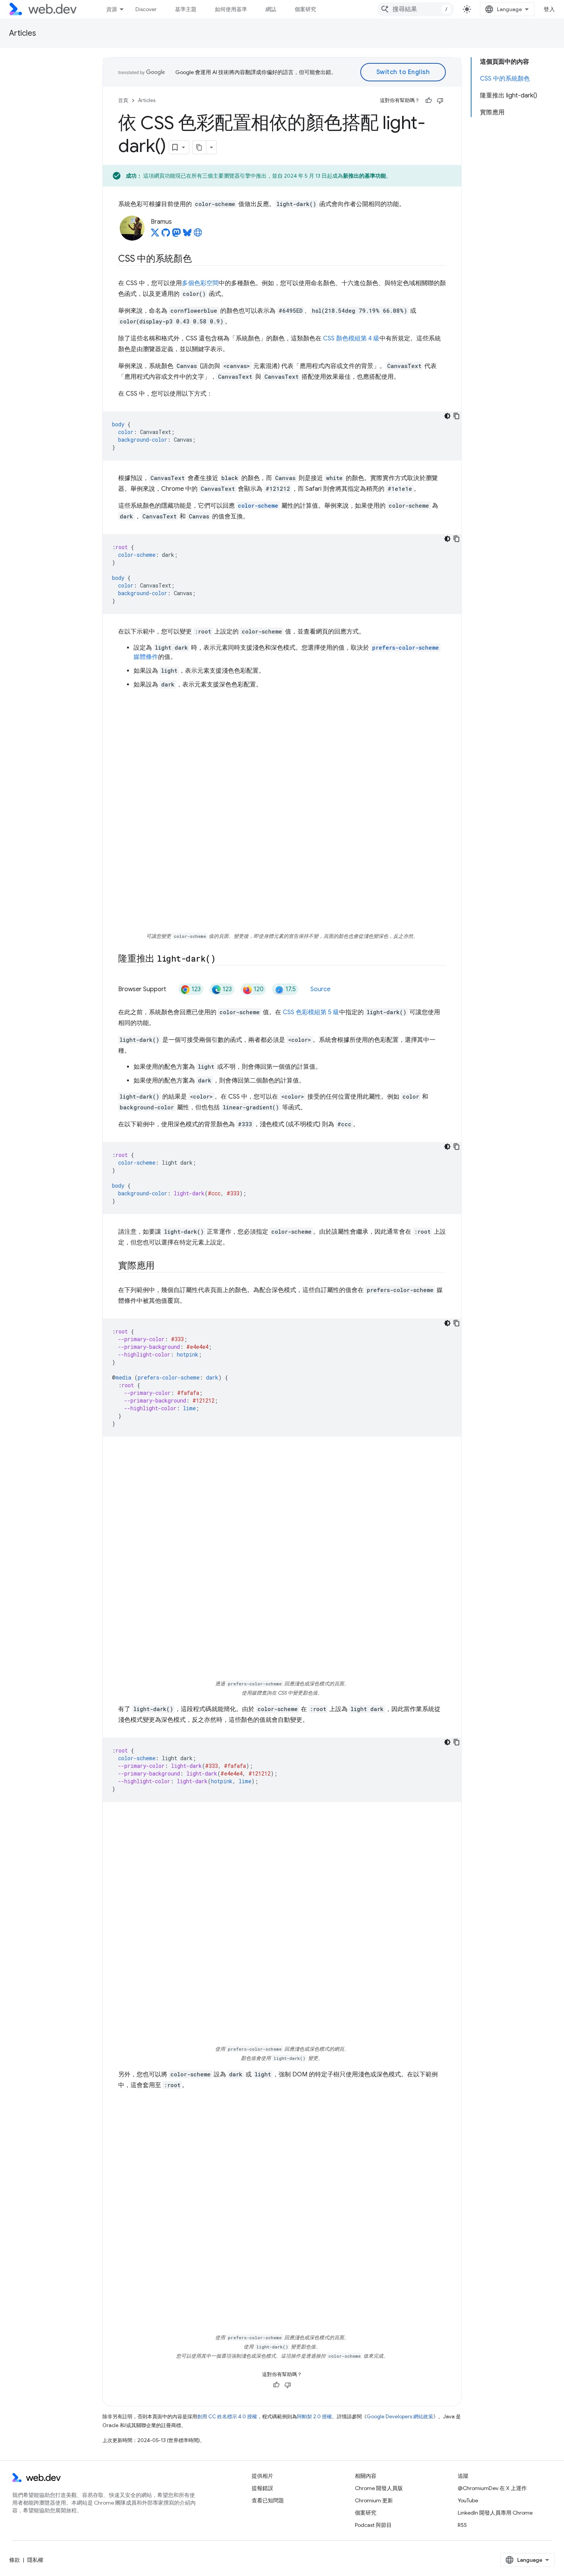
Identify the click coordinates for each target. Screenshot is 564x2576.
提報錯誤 (262, 2488)
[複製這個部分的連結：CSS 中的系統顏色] (199, 259)
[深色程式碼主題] (447, 416)
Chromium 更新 (374, 2500)
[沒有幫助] (440, 101)
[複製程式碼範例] (457, 416)
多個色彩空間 (200, 283)
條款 (15, 2560)
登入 (549, 9)
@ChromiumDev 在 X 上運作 (492, 2488)
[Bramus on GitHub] (166, 235)
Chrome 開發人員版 (379, 2488)
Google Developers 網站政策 (400, 2417)
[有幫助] (429, 101)
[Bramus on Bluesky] (187, 235)
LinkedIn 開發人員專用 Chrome (495, 2513)
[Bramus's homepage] (198, 235)
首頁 (123, 100)
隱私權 (35, 2560)
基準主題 (186, 9)
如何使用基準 (231, 9)
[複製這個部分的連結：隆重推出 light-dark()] (223, 959)
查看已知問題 (268, 2500)
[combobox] (416, 9)
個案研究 (305, 9)
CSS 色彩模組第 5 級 (311, 1012)
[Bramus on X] (155, 235)
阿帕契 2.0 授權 (314, 2417)
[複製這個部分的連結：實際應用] (162, 1266)
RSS (462, 2525)
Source (320, 989)
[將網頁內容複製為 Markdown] (200, 147)
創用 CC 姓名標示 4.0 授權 (227, 2417)
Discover (146, 9)
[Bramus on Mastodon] (176, 235)
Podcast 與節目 (373, 2525)
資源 (112, 9)
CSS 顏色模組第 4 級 (351, 338)
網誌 (271, 9)
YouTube (468, 2500)
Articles (23, 33)
